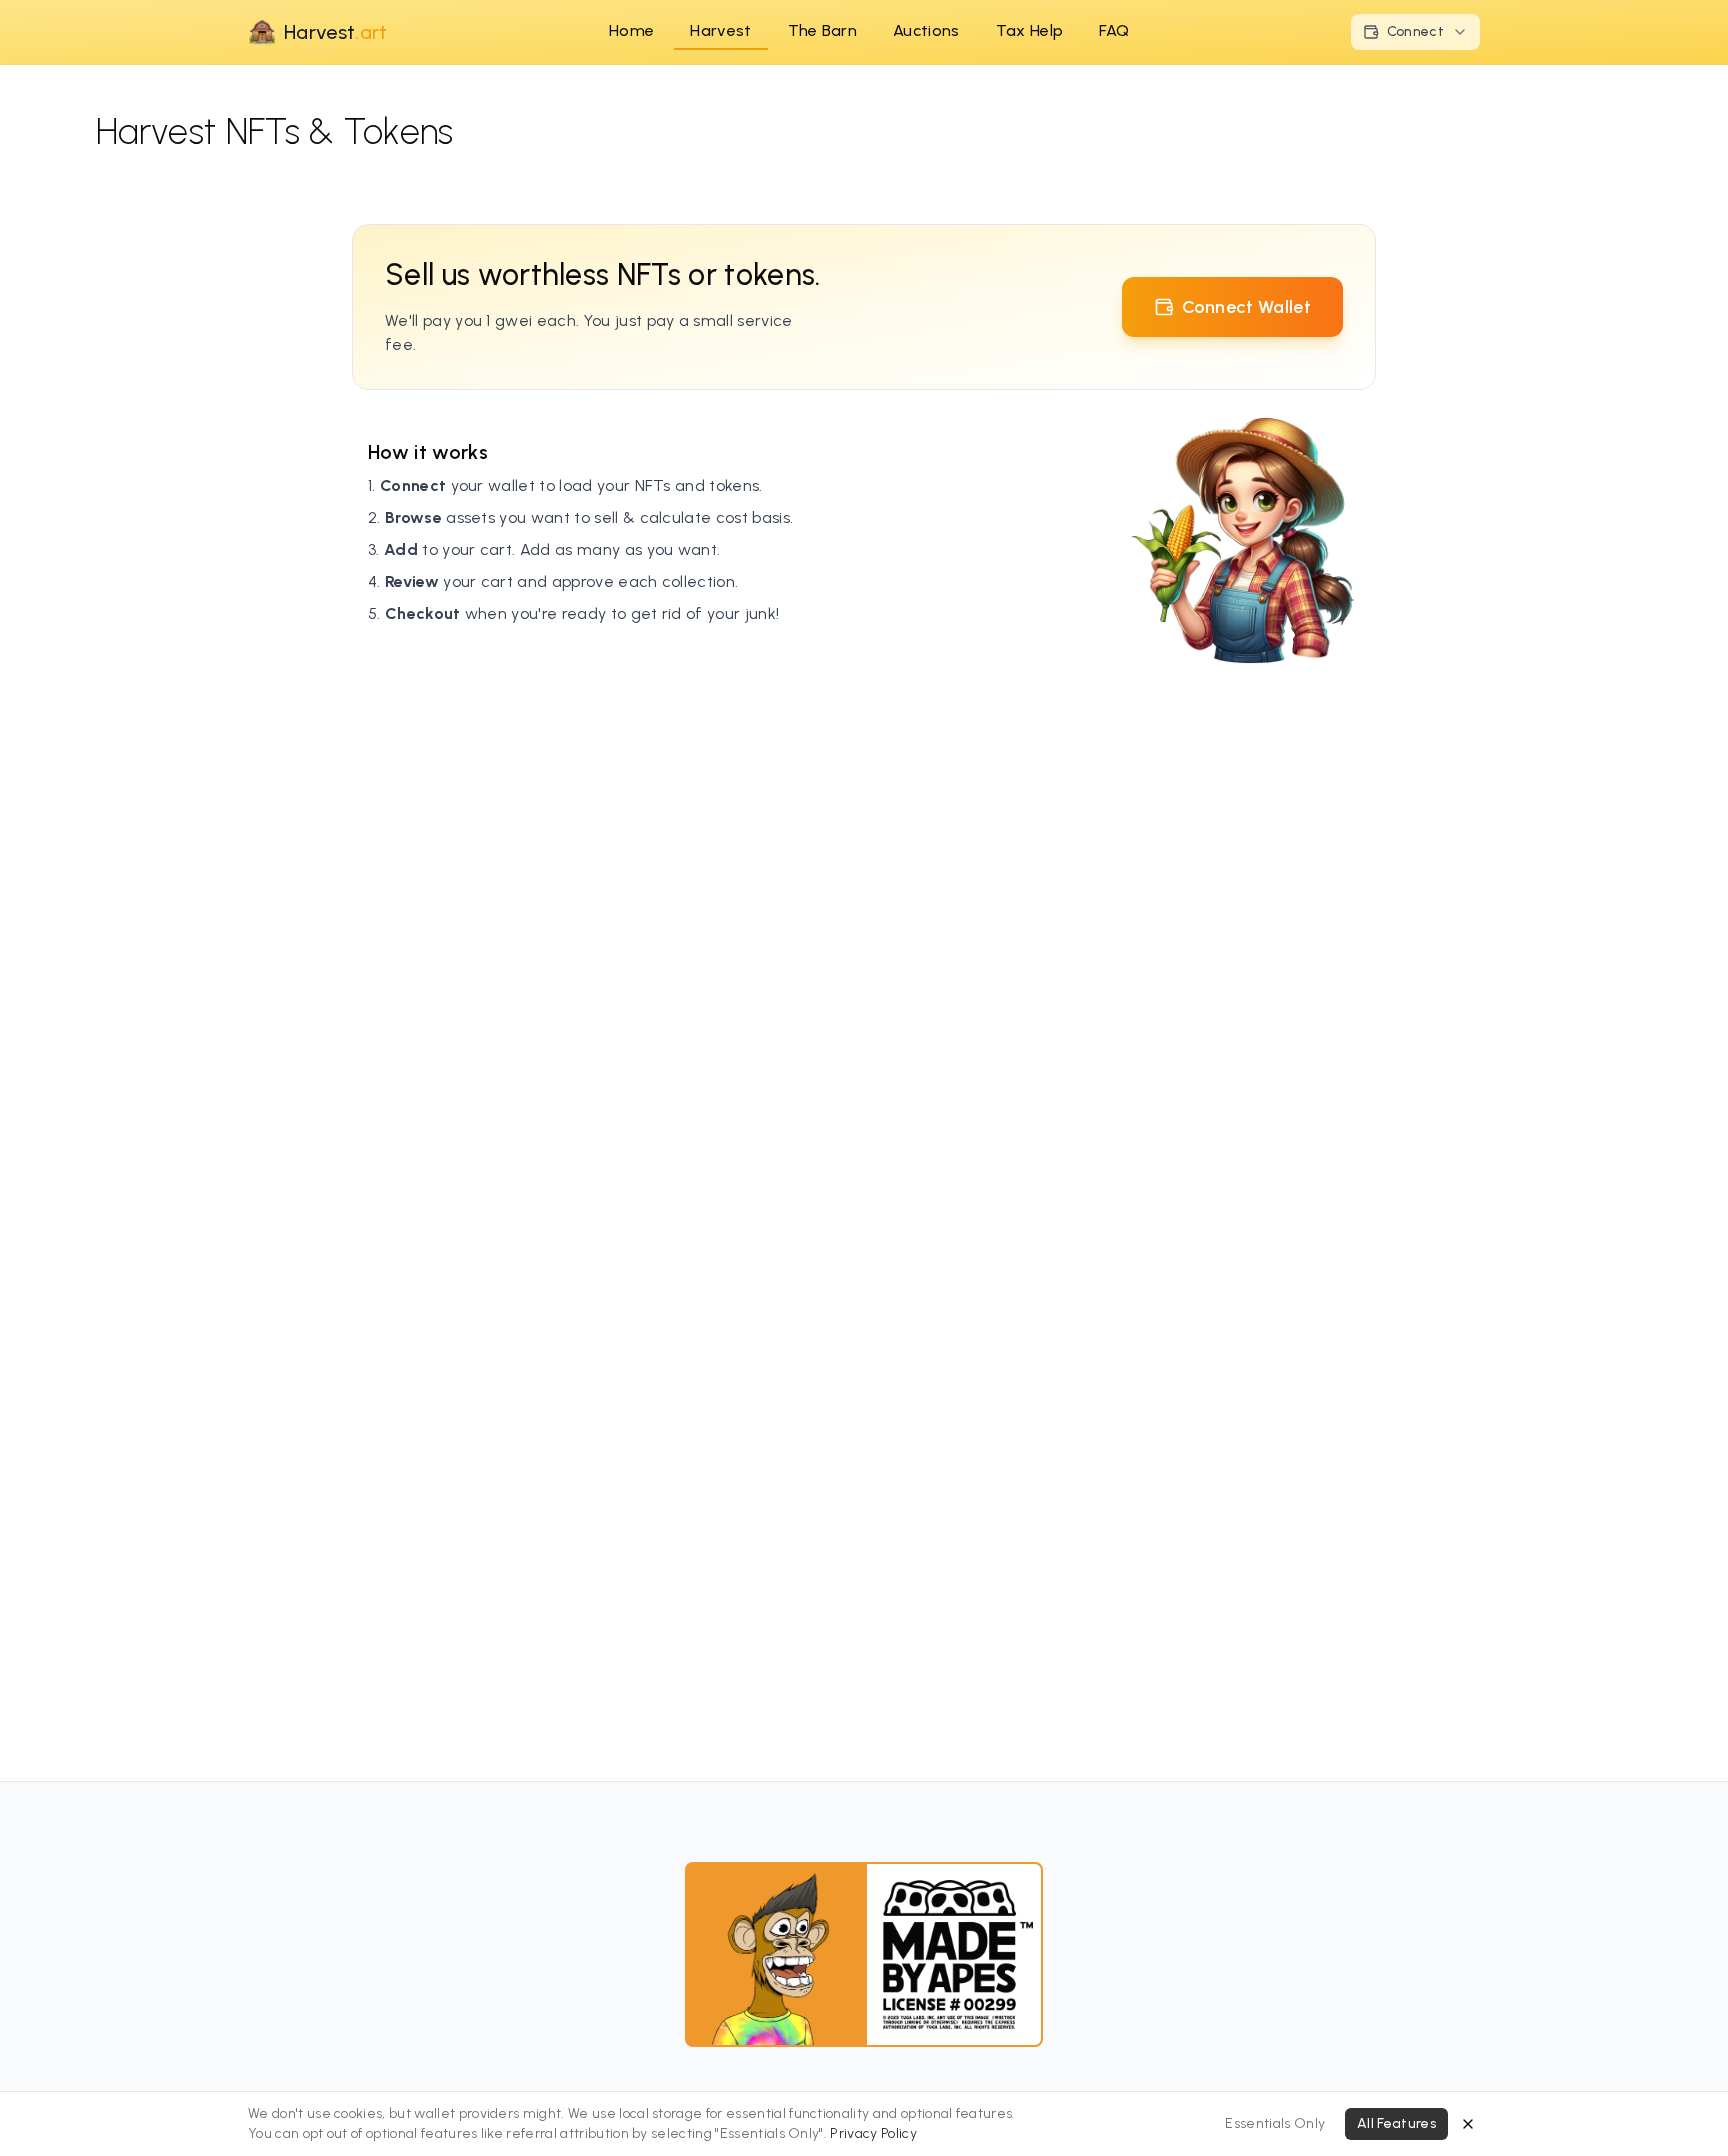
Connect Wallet (1246, 307)
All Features (1396, 2123)
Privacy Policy (873, 2133)
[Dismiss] (1468, 2124)
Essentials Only (1275, 2123)
